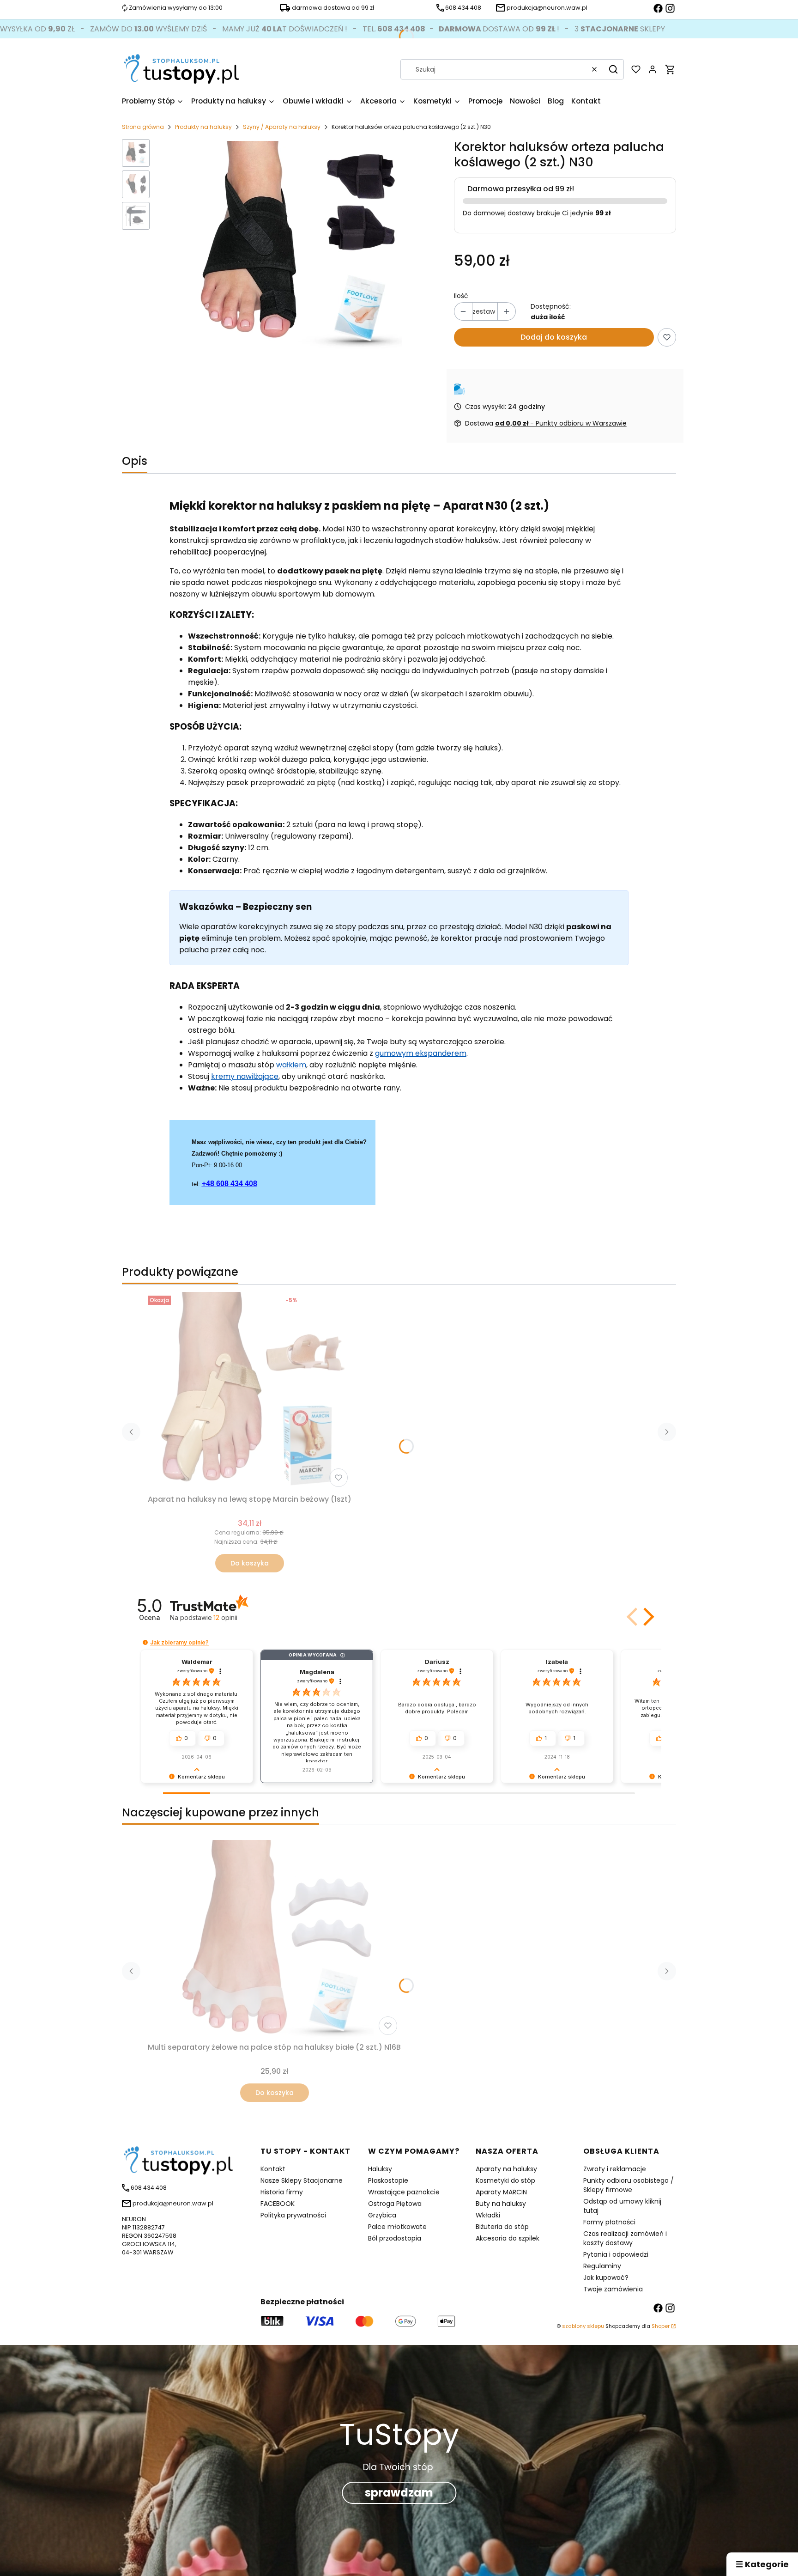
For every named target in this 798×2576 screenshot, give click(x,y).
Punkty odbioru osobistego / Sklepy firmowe (629, 2185)
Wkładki (488, 2215)
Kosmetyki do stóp (505, 2180)
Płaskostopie (388, 2180)
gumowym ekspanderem (421, 1053)
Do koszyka (250, 1563)
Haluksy (380, 2169)
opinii (225, 1617)
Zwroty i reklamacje (615, 2169)
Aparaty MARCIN (501, 2192)
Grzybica (382, 2215)
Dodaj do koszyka (554, 337)
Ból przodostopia (395, 2238)
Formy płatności (609, 2222)
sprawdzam (399, 2493)
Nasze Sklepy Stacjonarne (302, 2180)
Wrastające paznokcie (404, 2192)
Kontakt (273, 2169)
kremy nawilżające (245, 1076)
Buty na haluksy (501, 2204)
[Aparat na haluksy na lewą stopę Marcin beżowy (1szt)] (250, 1391)
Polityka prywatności (293, 2215)
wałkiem (291, 1065)
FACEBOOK (278, 2204)
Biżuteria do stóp (502, 2227)
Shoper (661, 2326)
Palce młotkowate (397, 2227)
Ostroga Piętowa (395, 2204)
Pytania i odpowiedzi (616, 2254)
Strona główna (143, 127)
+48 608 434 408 (230, 1184)
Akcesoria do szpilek (508, 2238)
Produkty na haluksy (203, 127)
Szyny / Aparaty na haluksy (282, 127)
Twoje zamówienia (613, 2289)
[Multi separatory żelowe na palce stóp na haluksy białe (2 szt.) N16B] (274, 1939)
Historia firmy (282, 2192)
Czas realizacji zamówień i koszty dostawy (625, 2238)
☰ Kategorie (762, 2564)
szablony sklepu (583, 2326)
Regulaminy (602, 2266)
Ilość (461, 296)
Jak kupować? (606, 2278)
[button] (613, 69)
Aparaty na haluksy (506, 2169)
